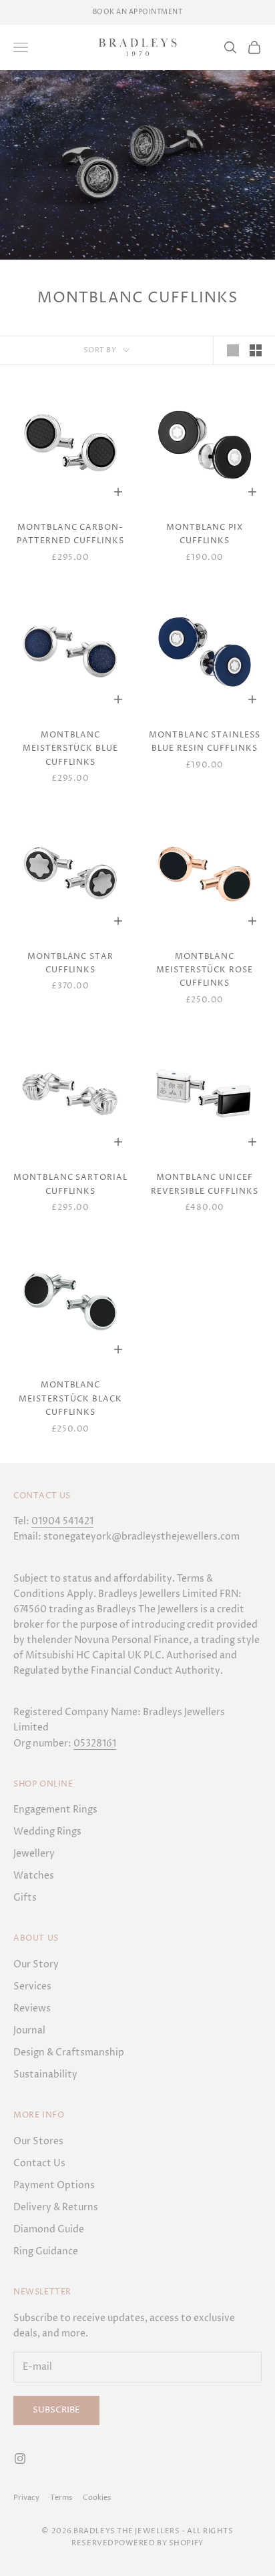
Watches (34, 1876)
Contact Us (39, 2163)
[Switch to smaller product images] (256, 350)
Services (32, 1986)
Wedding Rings (47, 1832)
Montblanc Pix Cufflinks (205, 534)
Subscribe (56, 2410)
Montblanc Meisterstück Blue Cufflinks (70, 749)
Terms (61, 2498)
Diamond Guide (49, 2229)
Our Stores (38, 2141)
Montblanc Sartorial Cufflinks (70, 1184)
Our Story (36, 1964)
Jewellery (34, 1854)
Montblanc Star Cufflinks (70, 963)
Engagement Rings (55, 1810)
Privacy (26, 2498)
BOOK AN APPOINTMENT (138, 12)
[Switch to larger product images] (233, 350)
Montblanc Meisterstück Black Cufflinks (70, 1399)
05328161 (95, 1743)
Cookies (97, 2498)
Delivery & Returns (56, 2207)
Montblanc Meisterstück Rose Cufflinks (205, 970)
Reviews (32, 2008)
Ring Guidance (46, 2251)
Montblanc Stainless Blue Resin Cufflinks (205, 742)
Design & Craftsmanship (69, 2052)
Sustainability (45, 2074)
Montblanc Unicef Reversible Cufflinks (204, 1184)
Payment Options (54, 2185)
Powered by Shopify (159, 2543)
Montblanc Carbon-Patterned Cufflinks (70, 534)
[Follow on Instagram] (20, 2459)
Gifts (25, 1898)
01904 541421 (62, 1521)
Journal (29, 2030)
